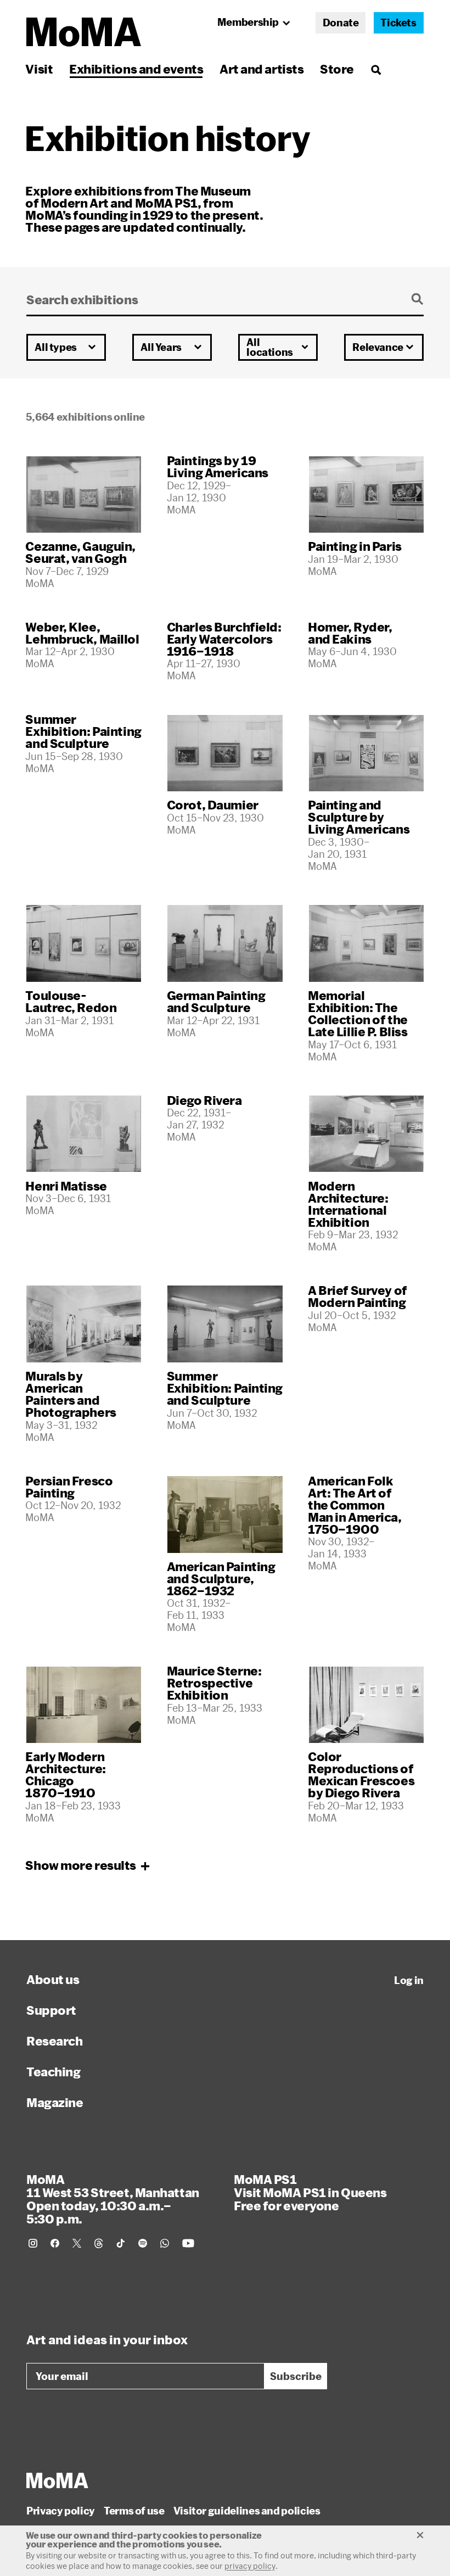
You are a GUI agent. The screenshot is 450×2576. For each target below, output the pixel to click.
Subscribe (296, 2376)
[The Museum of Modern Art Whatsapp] (165, 2243)
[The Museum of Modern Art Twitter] (77, 2243)
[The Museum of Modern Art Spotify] (143, 2243)
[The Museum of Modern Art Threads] (99, 2243)
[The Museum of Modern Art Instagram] (33, 2243)
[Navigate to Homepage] (84, 32)
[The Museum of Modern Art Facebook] (55, 2243)
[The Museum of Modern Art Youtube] (188, 2243)
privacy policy (250, 2566)
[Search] (376, 69)
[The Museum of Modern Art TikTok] (121, 2243)
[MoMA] (57, 2480)
